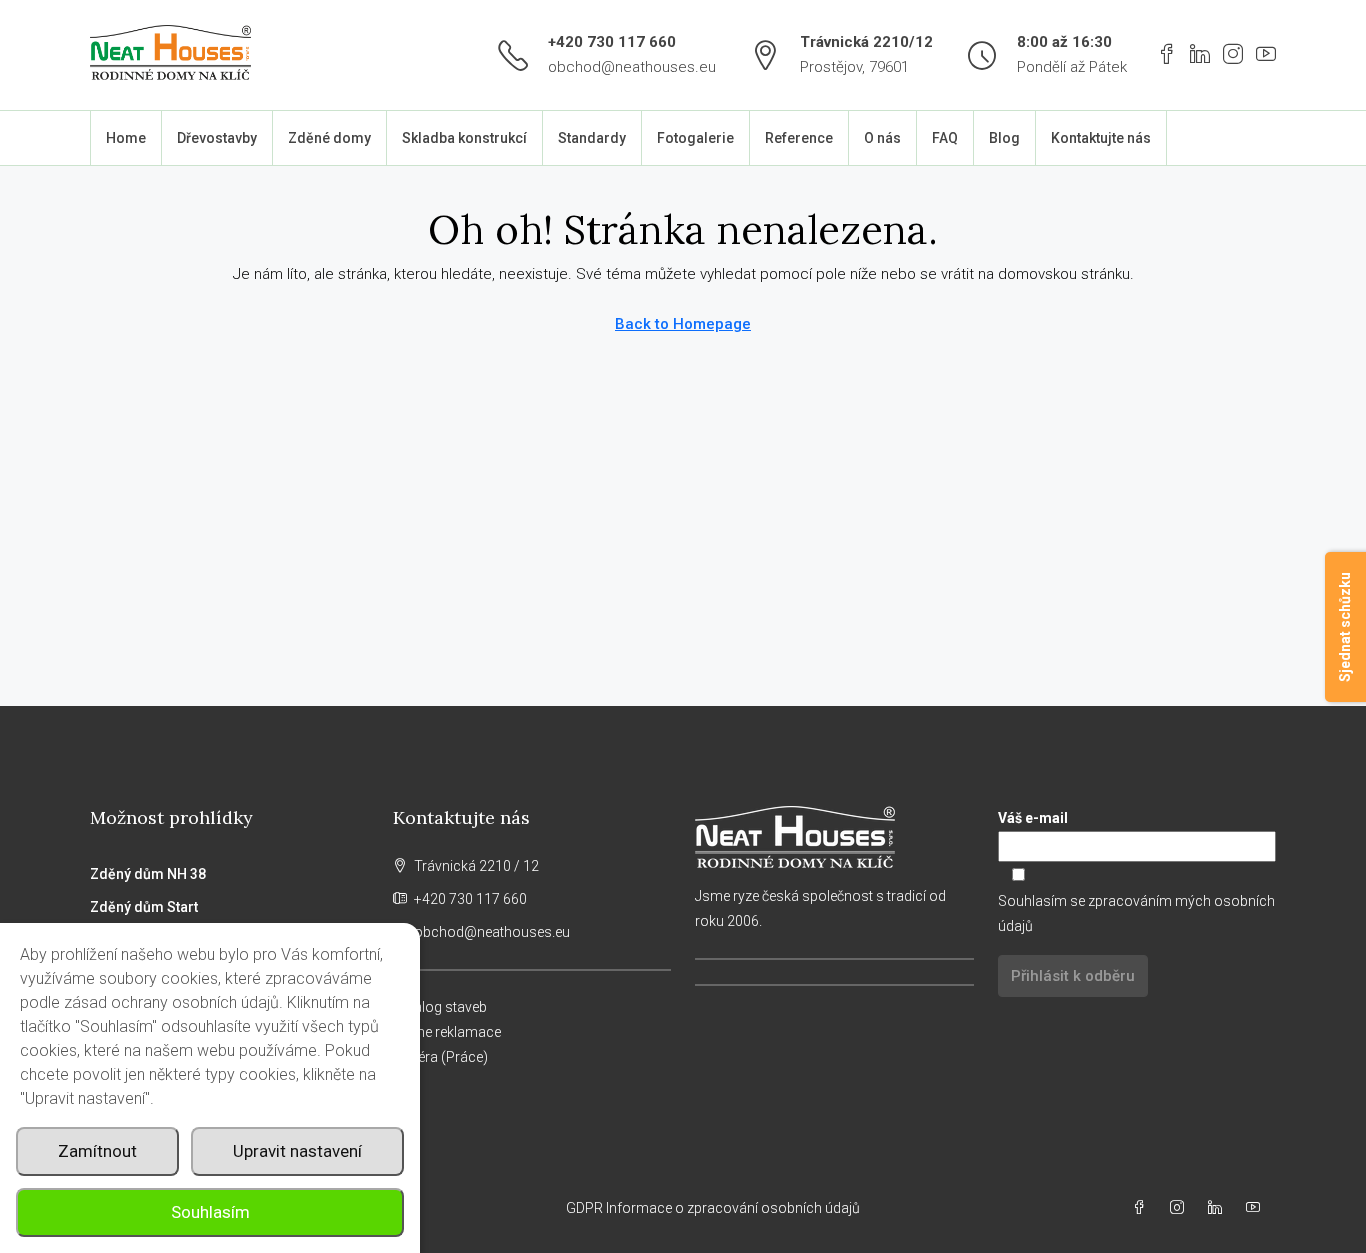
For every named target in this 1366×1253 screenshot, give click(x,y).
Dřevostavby (217, 138)
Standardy (592, 138)
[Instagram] (1181, 1208)
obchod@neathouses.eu (632, 67)
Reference (799, 138)
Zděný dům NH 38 (148, 874)
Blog (1004, 138)
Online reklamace (447, 1032)
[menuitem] (1245, 138)
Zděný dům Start (144, 907)
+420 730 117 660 (612, 42)
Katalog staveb (440, 1007)
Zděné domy (329, 138)
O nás (882, 138)
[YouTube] (1257, 1208)
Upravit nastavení (297, 1151)
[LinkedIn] (1219, 1208)
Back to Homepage (683, 324)
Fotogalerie (695, 138)
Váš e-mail (1033, 818)
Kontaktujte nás (1101, 138)
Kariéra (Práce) (440, 1057)
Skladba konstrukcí (464, 138)
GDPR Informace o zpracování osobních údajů (714, 1208)
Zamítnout (97, 1151)
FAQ (945, 138)
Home (126, 138)
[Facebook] (1143, 1208)
